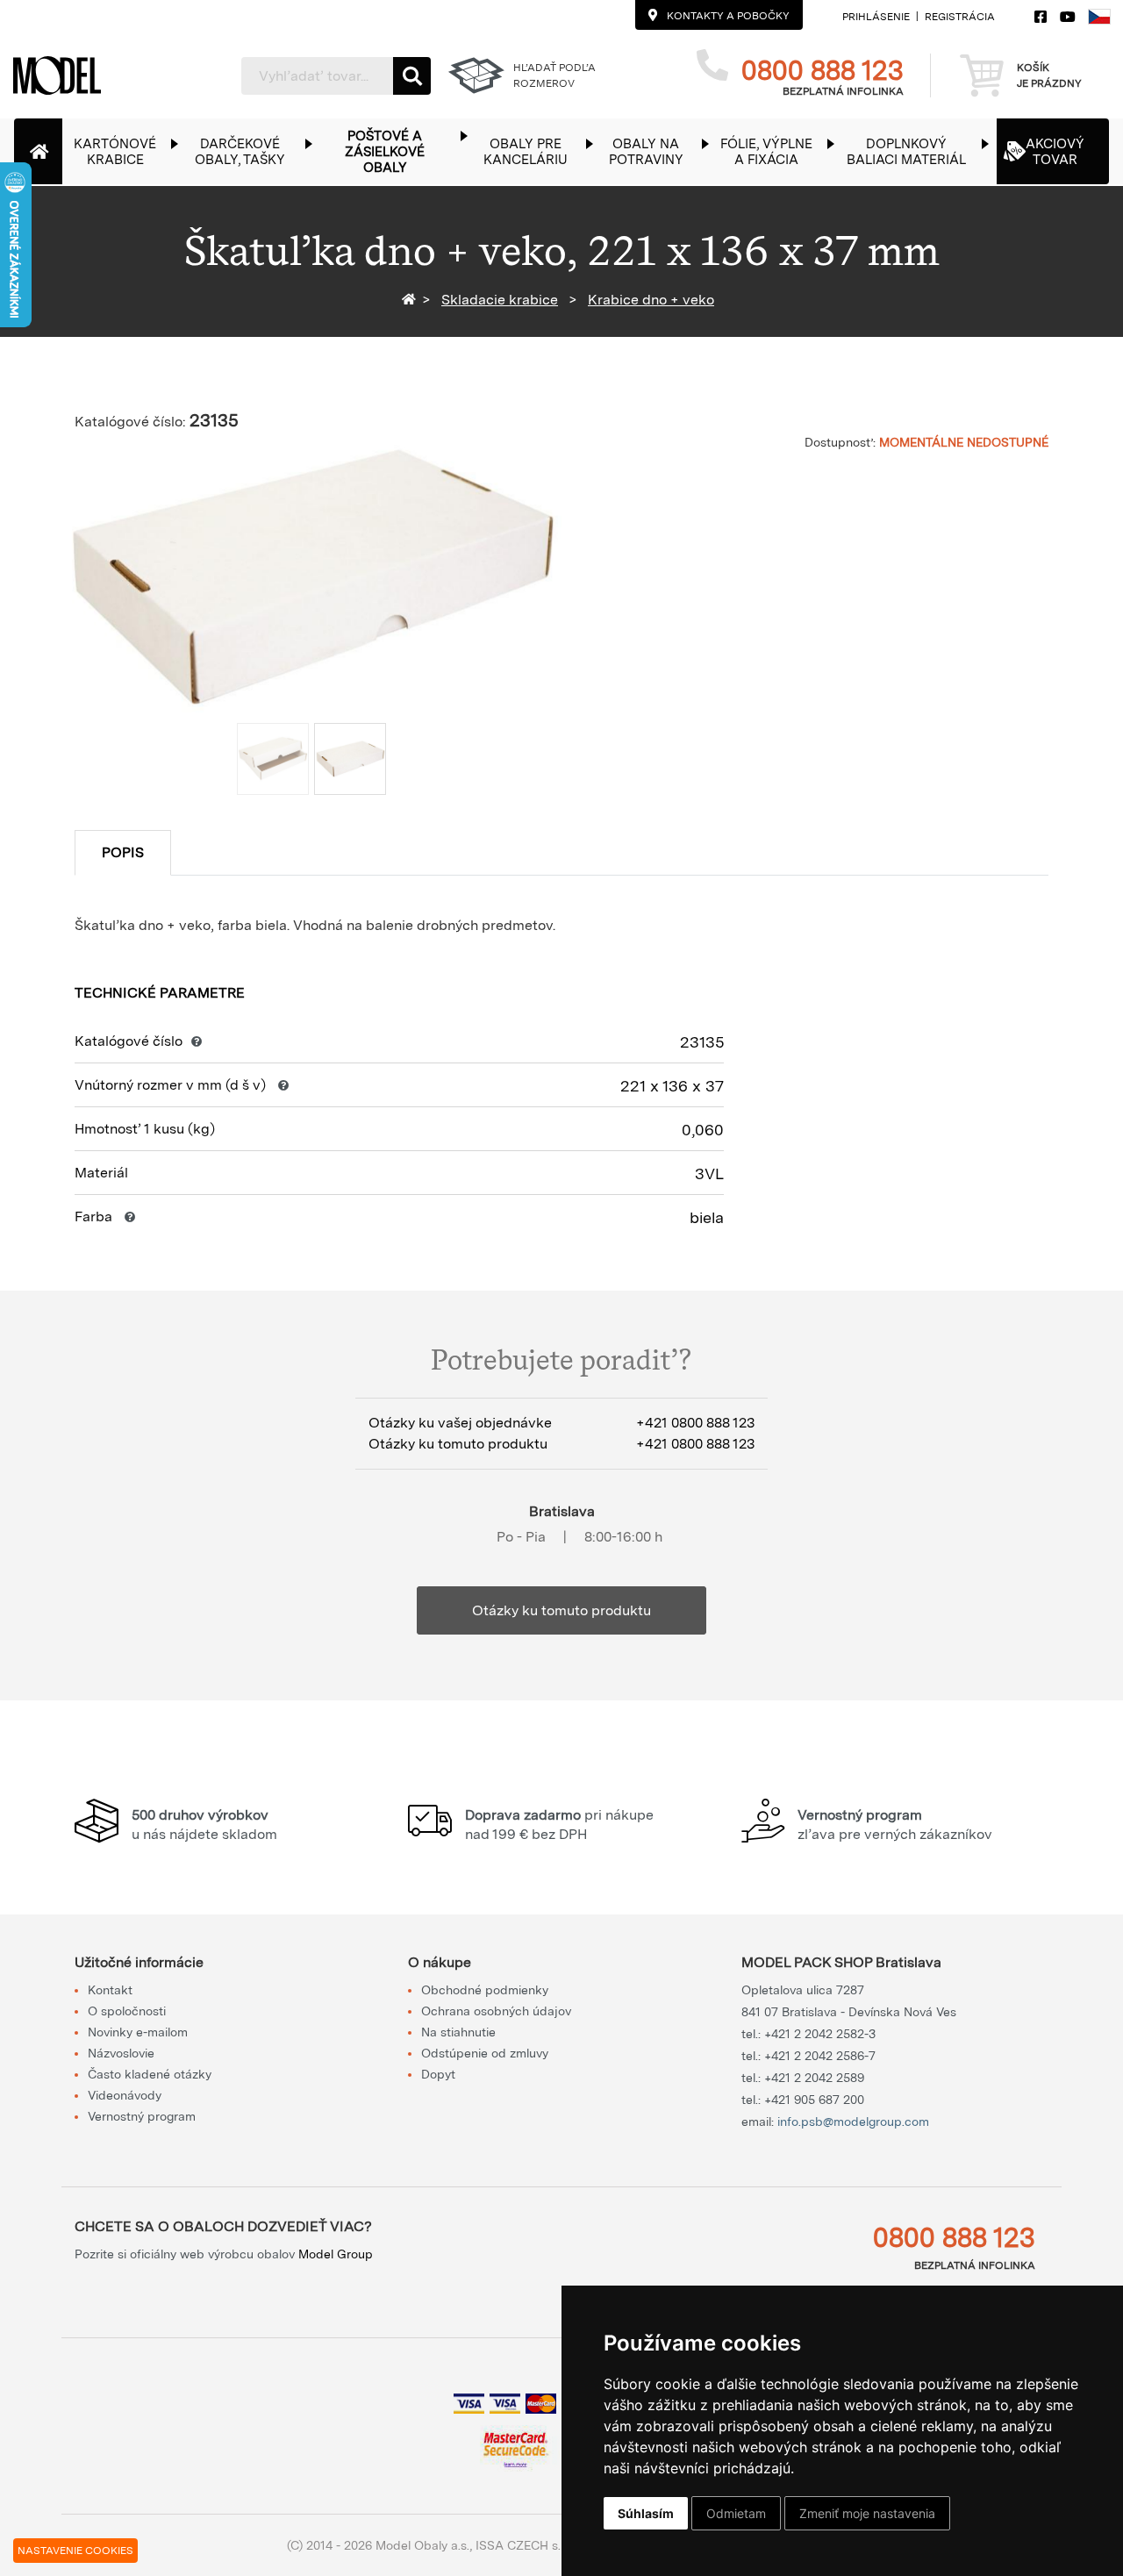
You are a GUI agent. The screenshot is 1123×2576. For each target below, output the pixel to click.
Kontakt (110, 1990)
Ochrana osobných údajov (496, 2011)
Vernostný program (142, 2116)
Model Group (336, 2254)
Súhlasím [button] (646, 2513)
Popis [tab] (123, 852)
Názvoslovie (121, 2053)
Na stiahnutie (458, 2032)
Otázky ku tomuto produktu (561, 1610)
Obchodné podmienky (485, 1990)
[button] (124, 151)
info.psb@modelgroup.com (853, 2122)
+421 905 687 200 (814, 2100)
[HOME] (412, 300)
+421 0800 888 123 (695, 1423)
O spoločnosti (127, 2011)
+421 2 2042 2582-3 (820, 2034)
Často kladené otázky (150, 2074)
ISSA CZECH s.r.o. (526, 2545)
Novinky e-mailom (138, 2032)
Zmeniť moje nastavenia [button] (867, 2513)
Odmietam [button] (736, 2513)
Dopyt (438, 2074)
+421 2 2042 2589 (814, 2078)
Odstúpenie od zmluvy (485, 2053)
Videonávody (125, 2095)
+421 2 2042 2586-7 (820, 2056)
